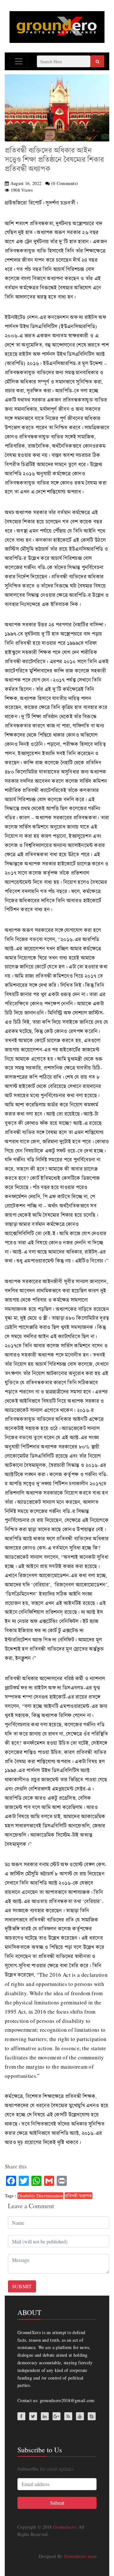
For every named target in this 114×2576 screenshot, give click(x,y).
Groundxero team (80, 2556)
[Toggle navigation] (19, 61)
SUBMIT (22, 2286)
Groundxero (64, 2527)
